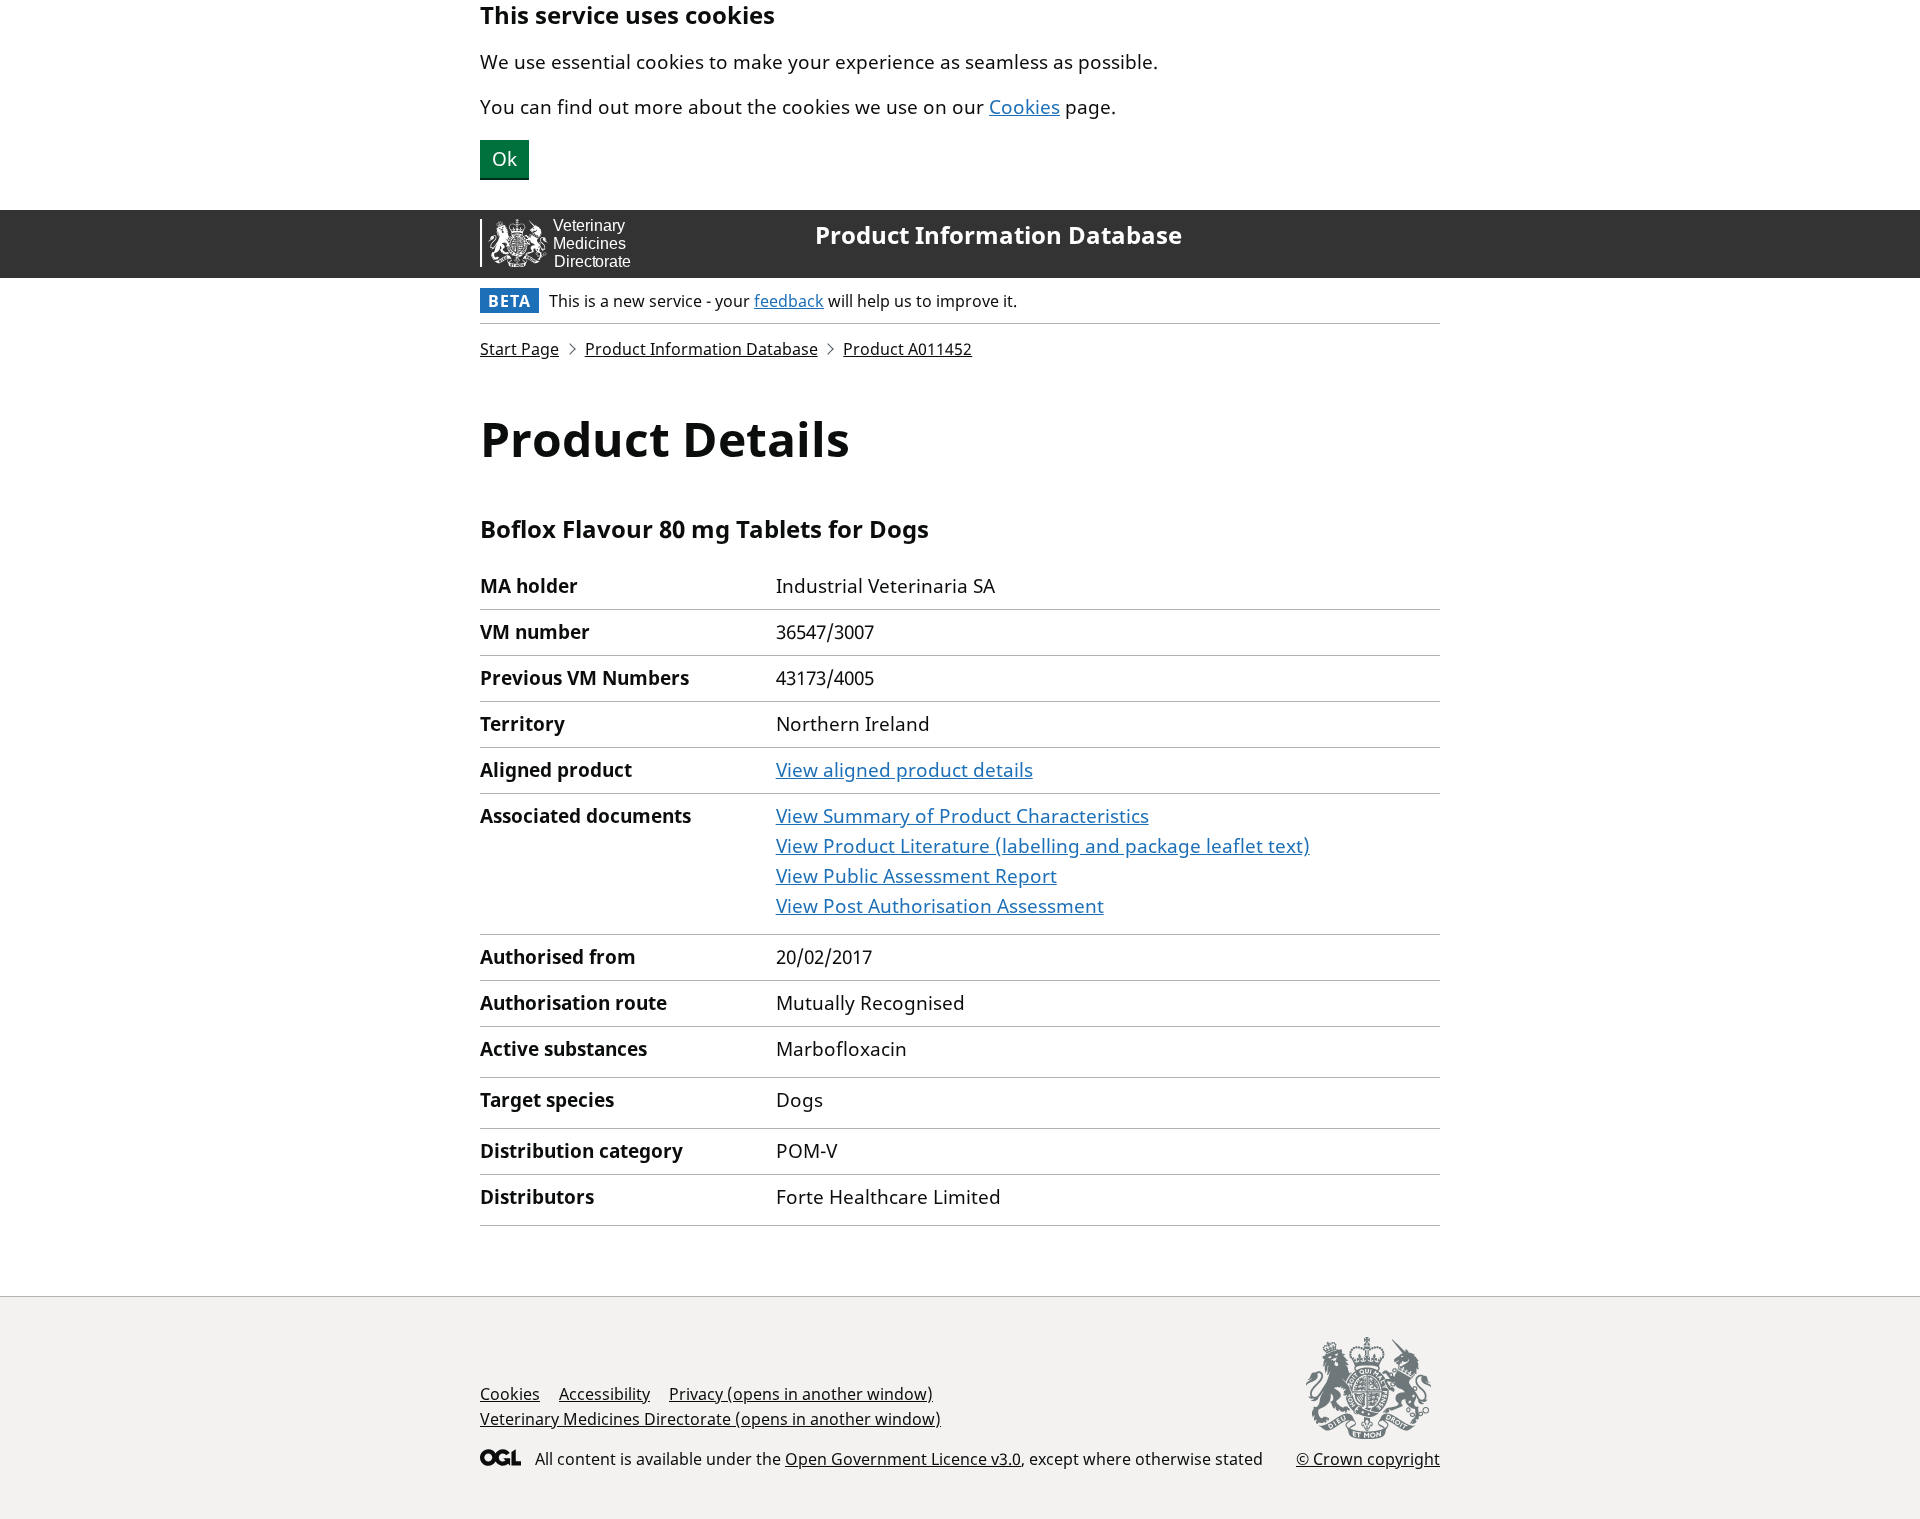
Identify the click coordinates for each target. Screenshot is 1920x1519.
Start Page (519, 349)
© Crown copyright (1368, 1458)
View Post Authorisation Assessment (940, 906)
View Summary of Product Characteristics (962, 816)
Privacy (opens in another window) (801, 1394)
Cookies (1024, 107)
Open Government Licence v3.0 (903, 1459)
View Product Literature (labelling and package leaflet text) (1043, 846)
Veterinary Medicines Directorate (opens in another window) (710, 1419)
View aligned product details (904, 770)
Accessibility (604, 1394)
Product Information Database (998, 235)
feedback (789, 301)
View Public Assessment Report (916, 876)
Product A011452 (907, 349)
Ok (504, 159)
